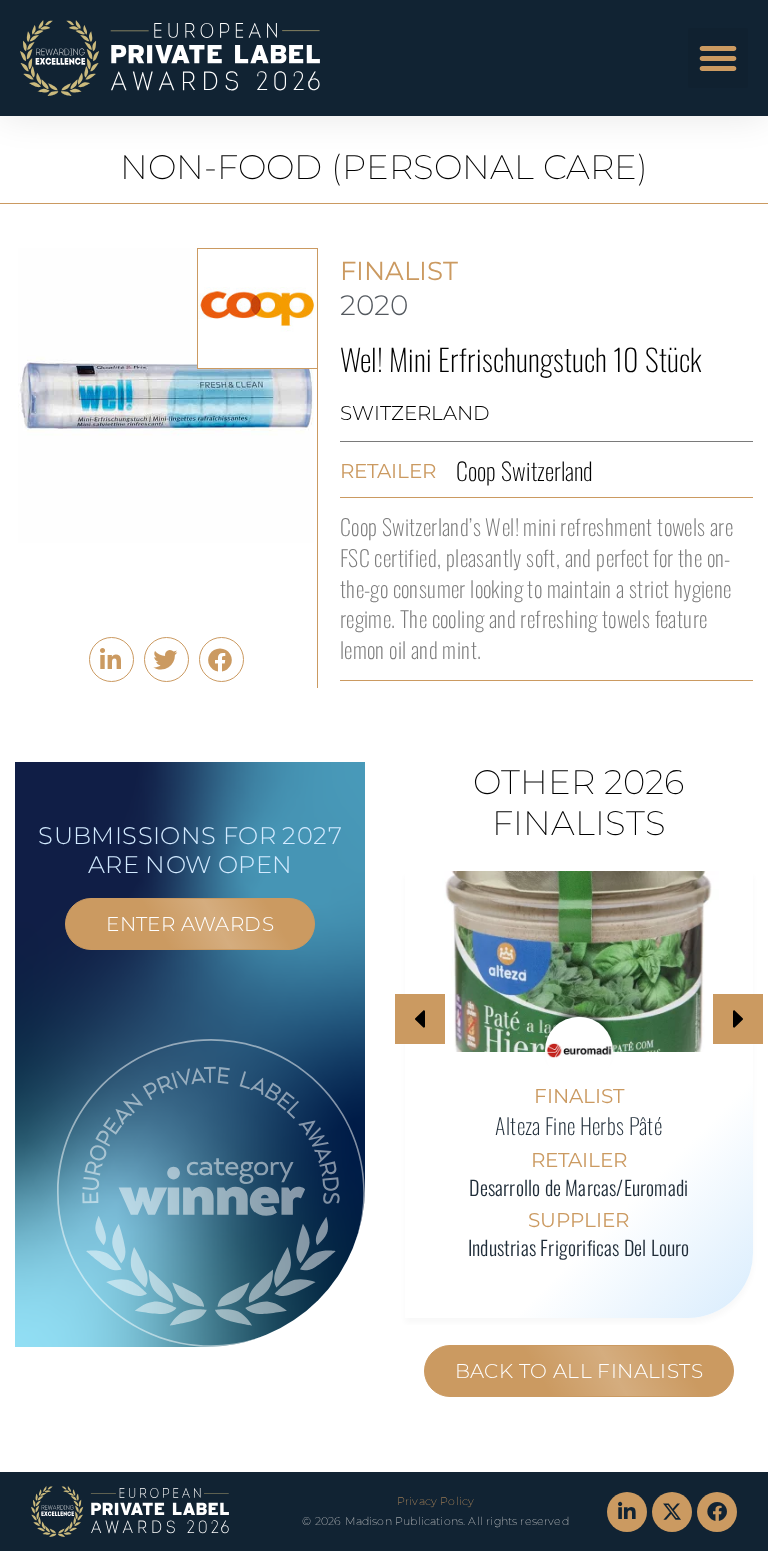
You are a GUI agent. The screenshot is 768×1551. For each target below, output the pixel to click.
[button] (718, 58)
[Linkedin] (627, 1512)
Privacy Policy (435, 1501)
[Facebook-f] (717, 1512)
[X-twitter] (672, 1512)
